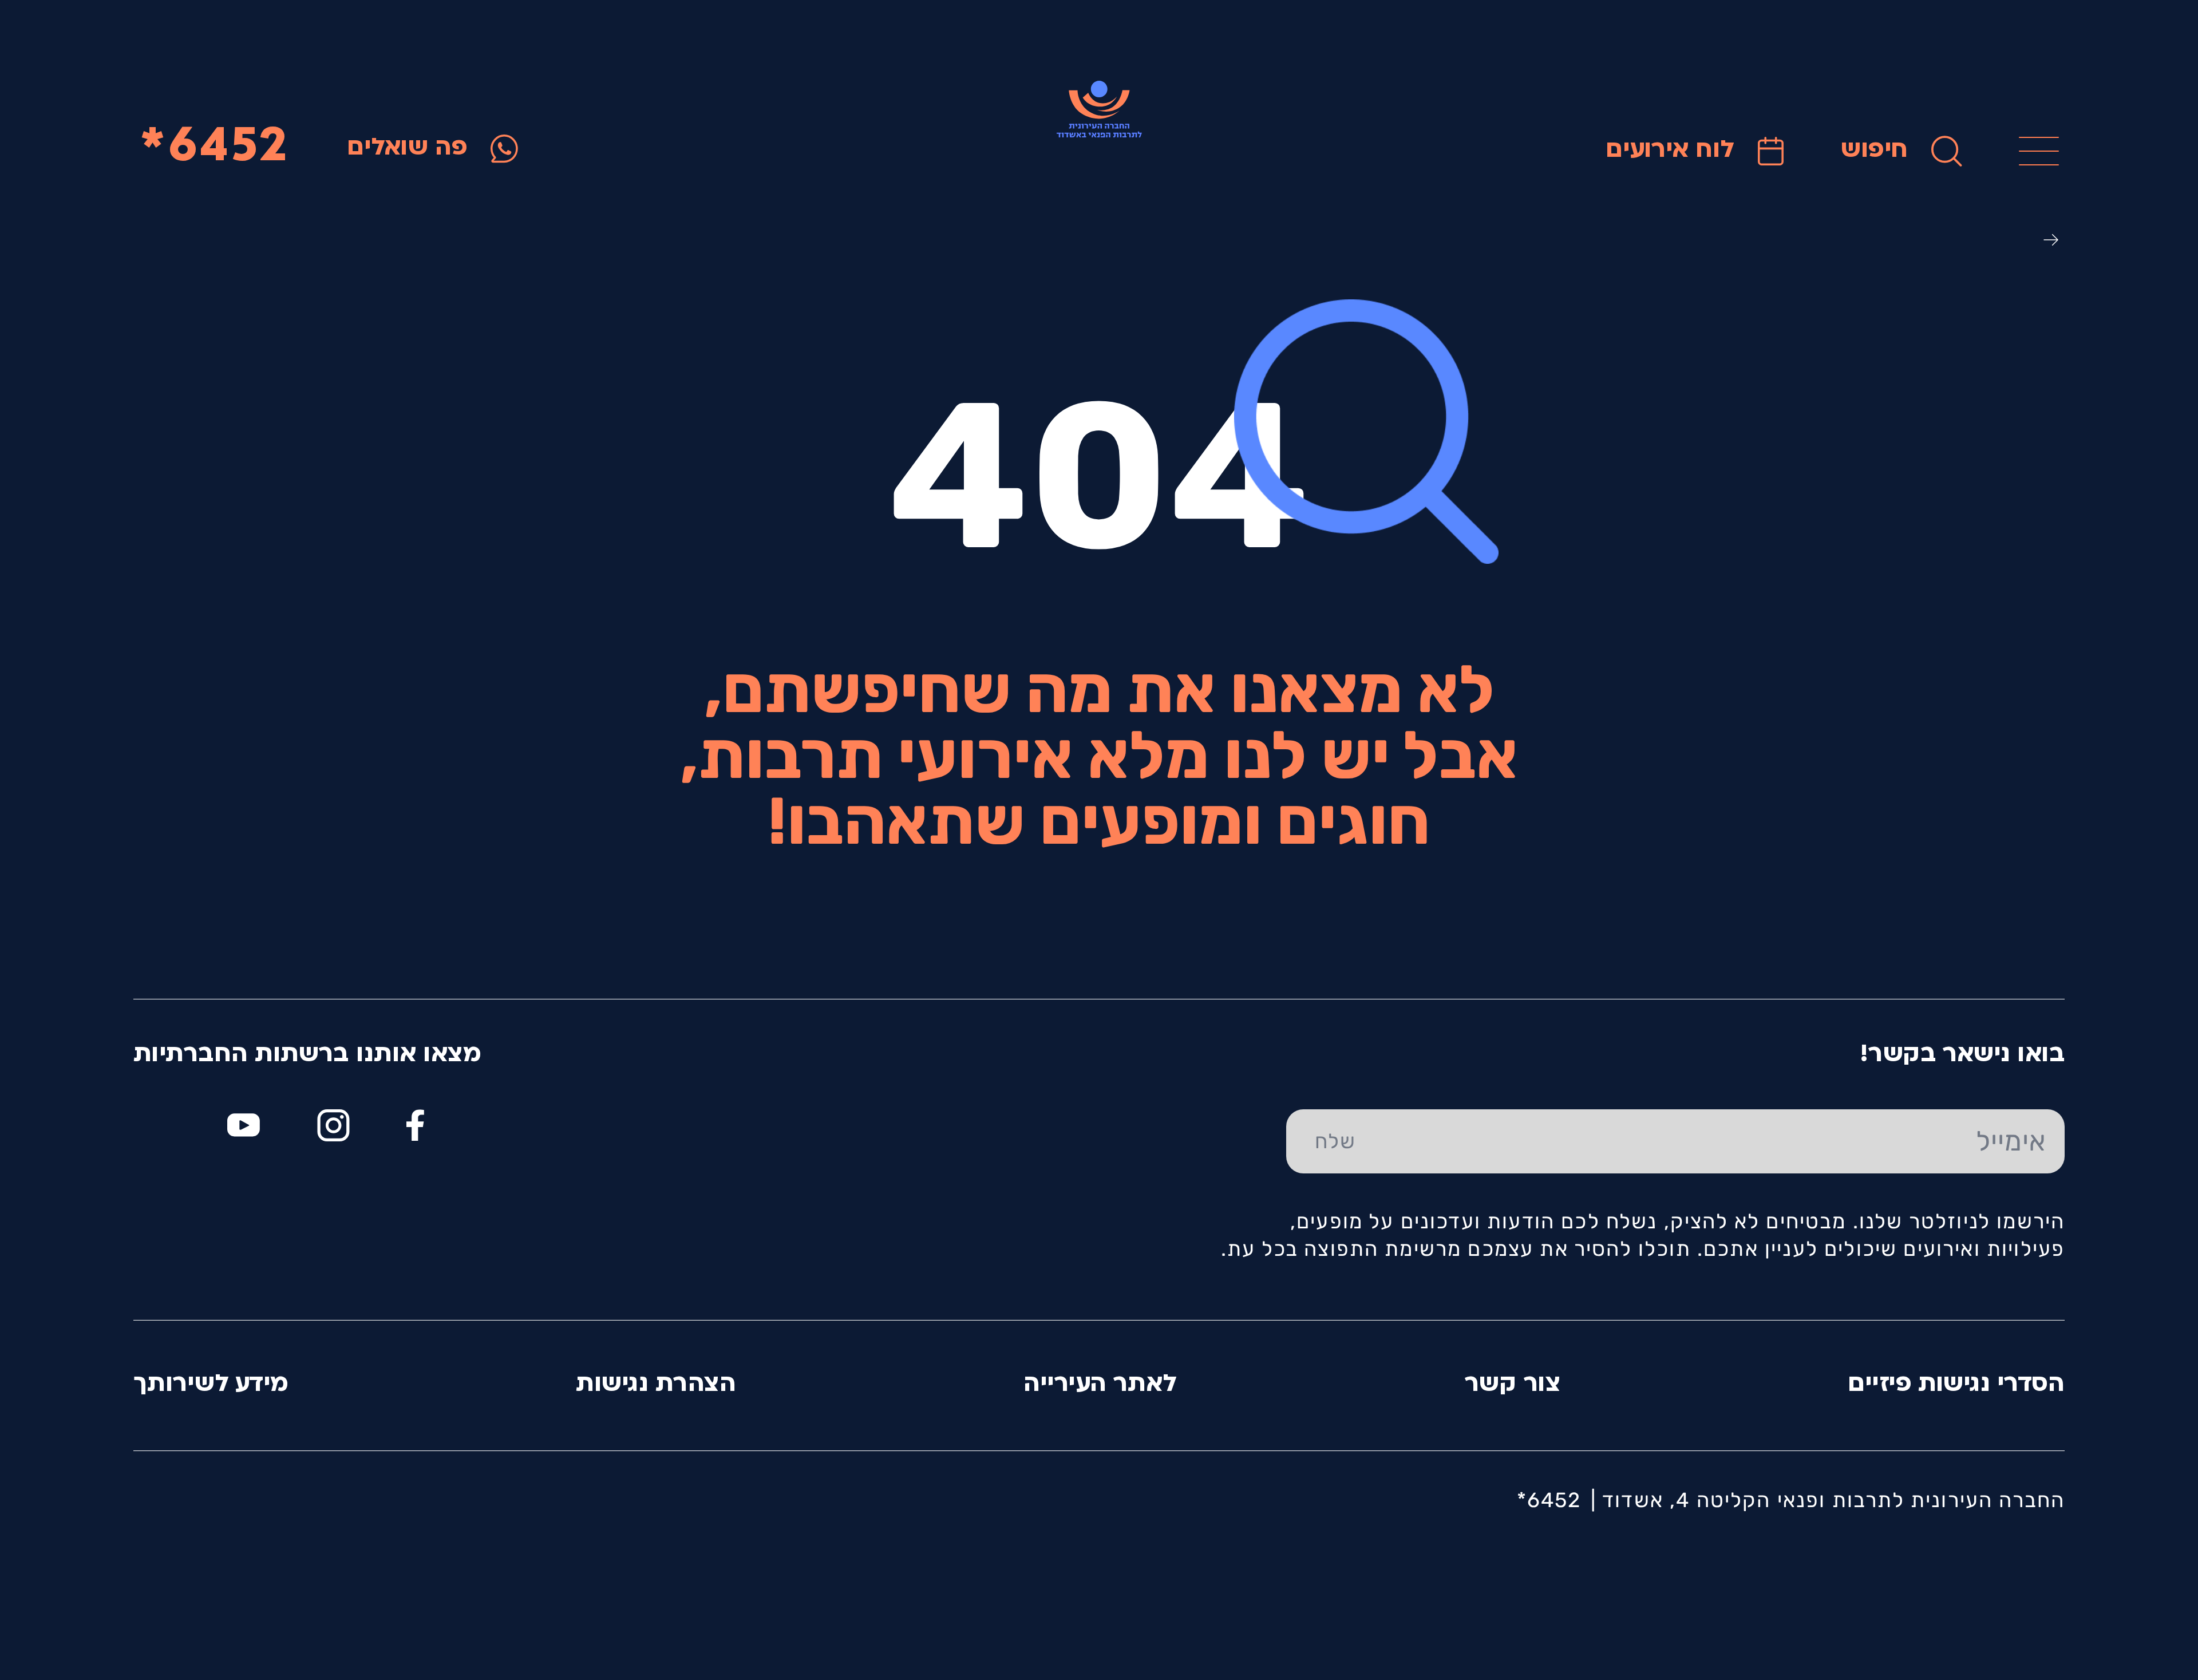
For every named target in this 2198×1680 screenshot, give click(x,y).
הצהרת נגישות (656, 1385)
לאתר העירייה (1100, 1385)
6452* (215, 149)
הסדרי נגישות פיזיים (1956, 1385)
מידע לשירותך (211, 1385)
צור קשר (1513, 1385)
